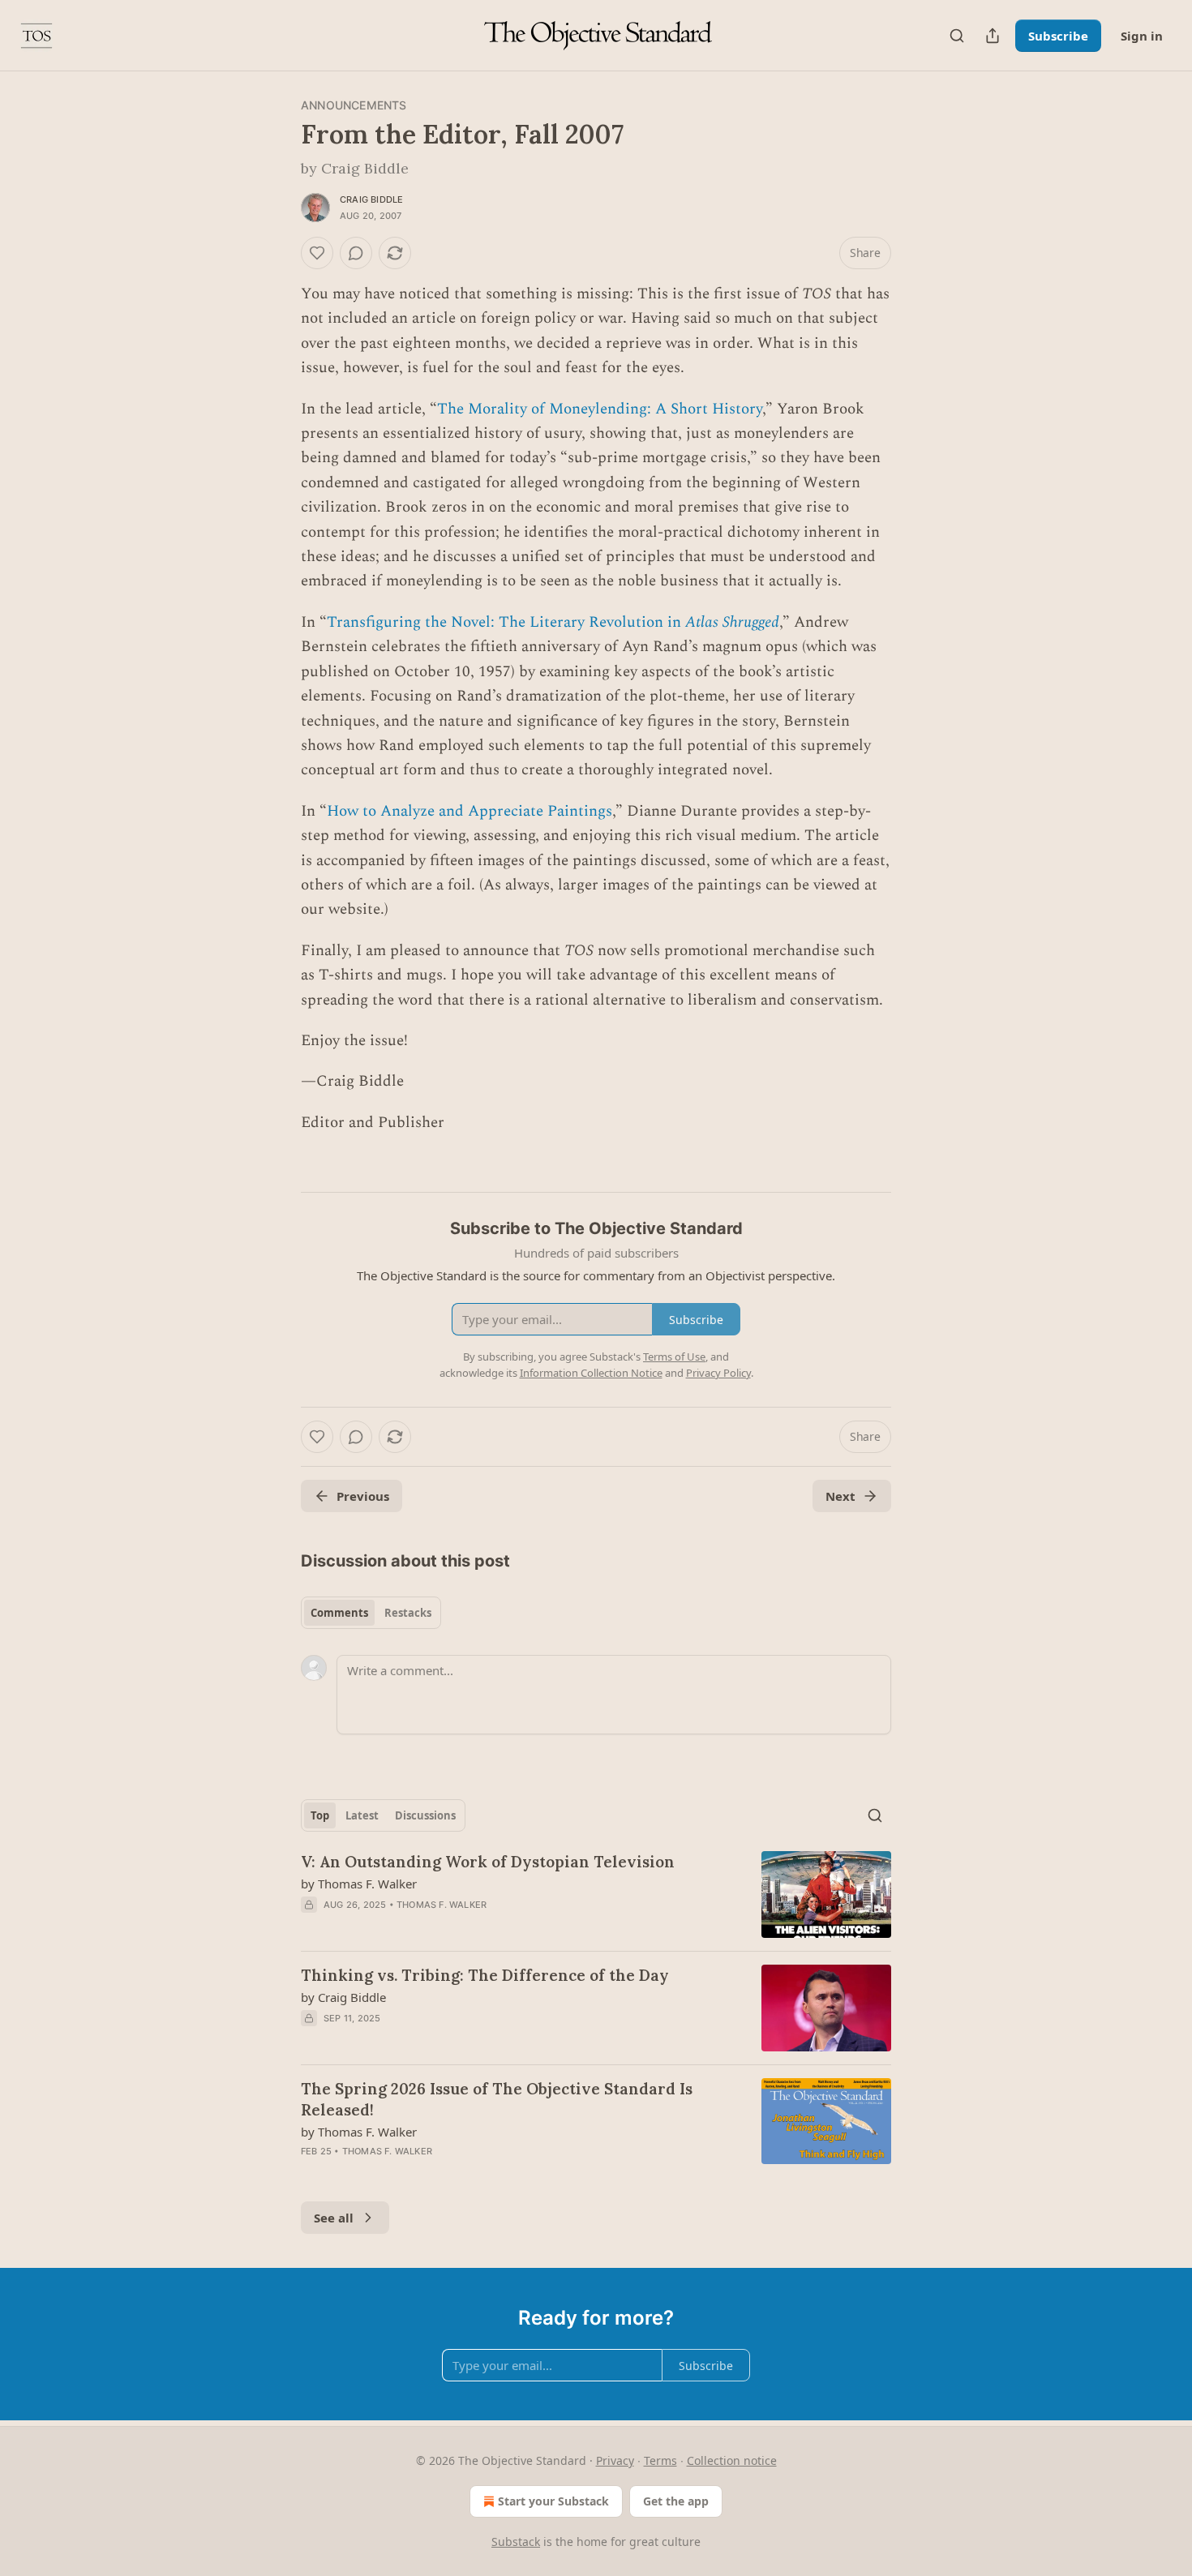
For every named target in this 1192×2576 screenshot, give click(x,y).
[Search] (957, 36)
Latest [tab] (362, 1815)
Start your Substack (553, 2501)
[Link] (278, 1166)
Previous (363, 1496)
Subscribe (1058, 36)
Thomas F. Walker (442, 1905)
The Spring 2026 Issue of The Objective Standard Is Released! (497, 2099)
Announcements (354, 105)
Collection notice (732, 2460)
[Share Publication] (993, 36)
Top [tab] (320, 1815)
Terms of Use (674, 1357)
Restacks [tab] (408, 1613)
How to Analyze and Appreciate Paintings (470, 811)
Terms (660, 2460)
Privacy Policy (718, 1373)
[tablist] (371, 1613)
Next (840, 1496)
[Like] (317, 253)
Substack (516, 2542)
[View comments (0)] (356, 253)
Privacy (615, 2460)
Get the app (676, 2501)
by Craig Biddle (343, 1997)
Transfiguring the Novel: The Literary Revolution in (506, 622)
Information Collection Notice (591, 1373)
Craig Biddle (371, 199)
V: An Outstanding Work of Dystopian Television (488, 1862)
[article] (596, 1894)
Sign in (1142, 36)
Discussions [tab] (425, 1815)
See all (334, 2218)
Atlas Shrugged (732, 622)
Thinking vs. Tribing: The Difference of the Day (485, 1975)
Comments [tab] (339, 1613)
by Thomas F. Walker (359, 1884)
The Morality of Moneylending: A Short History (600, 409)
